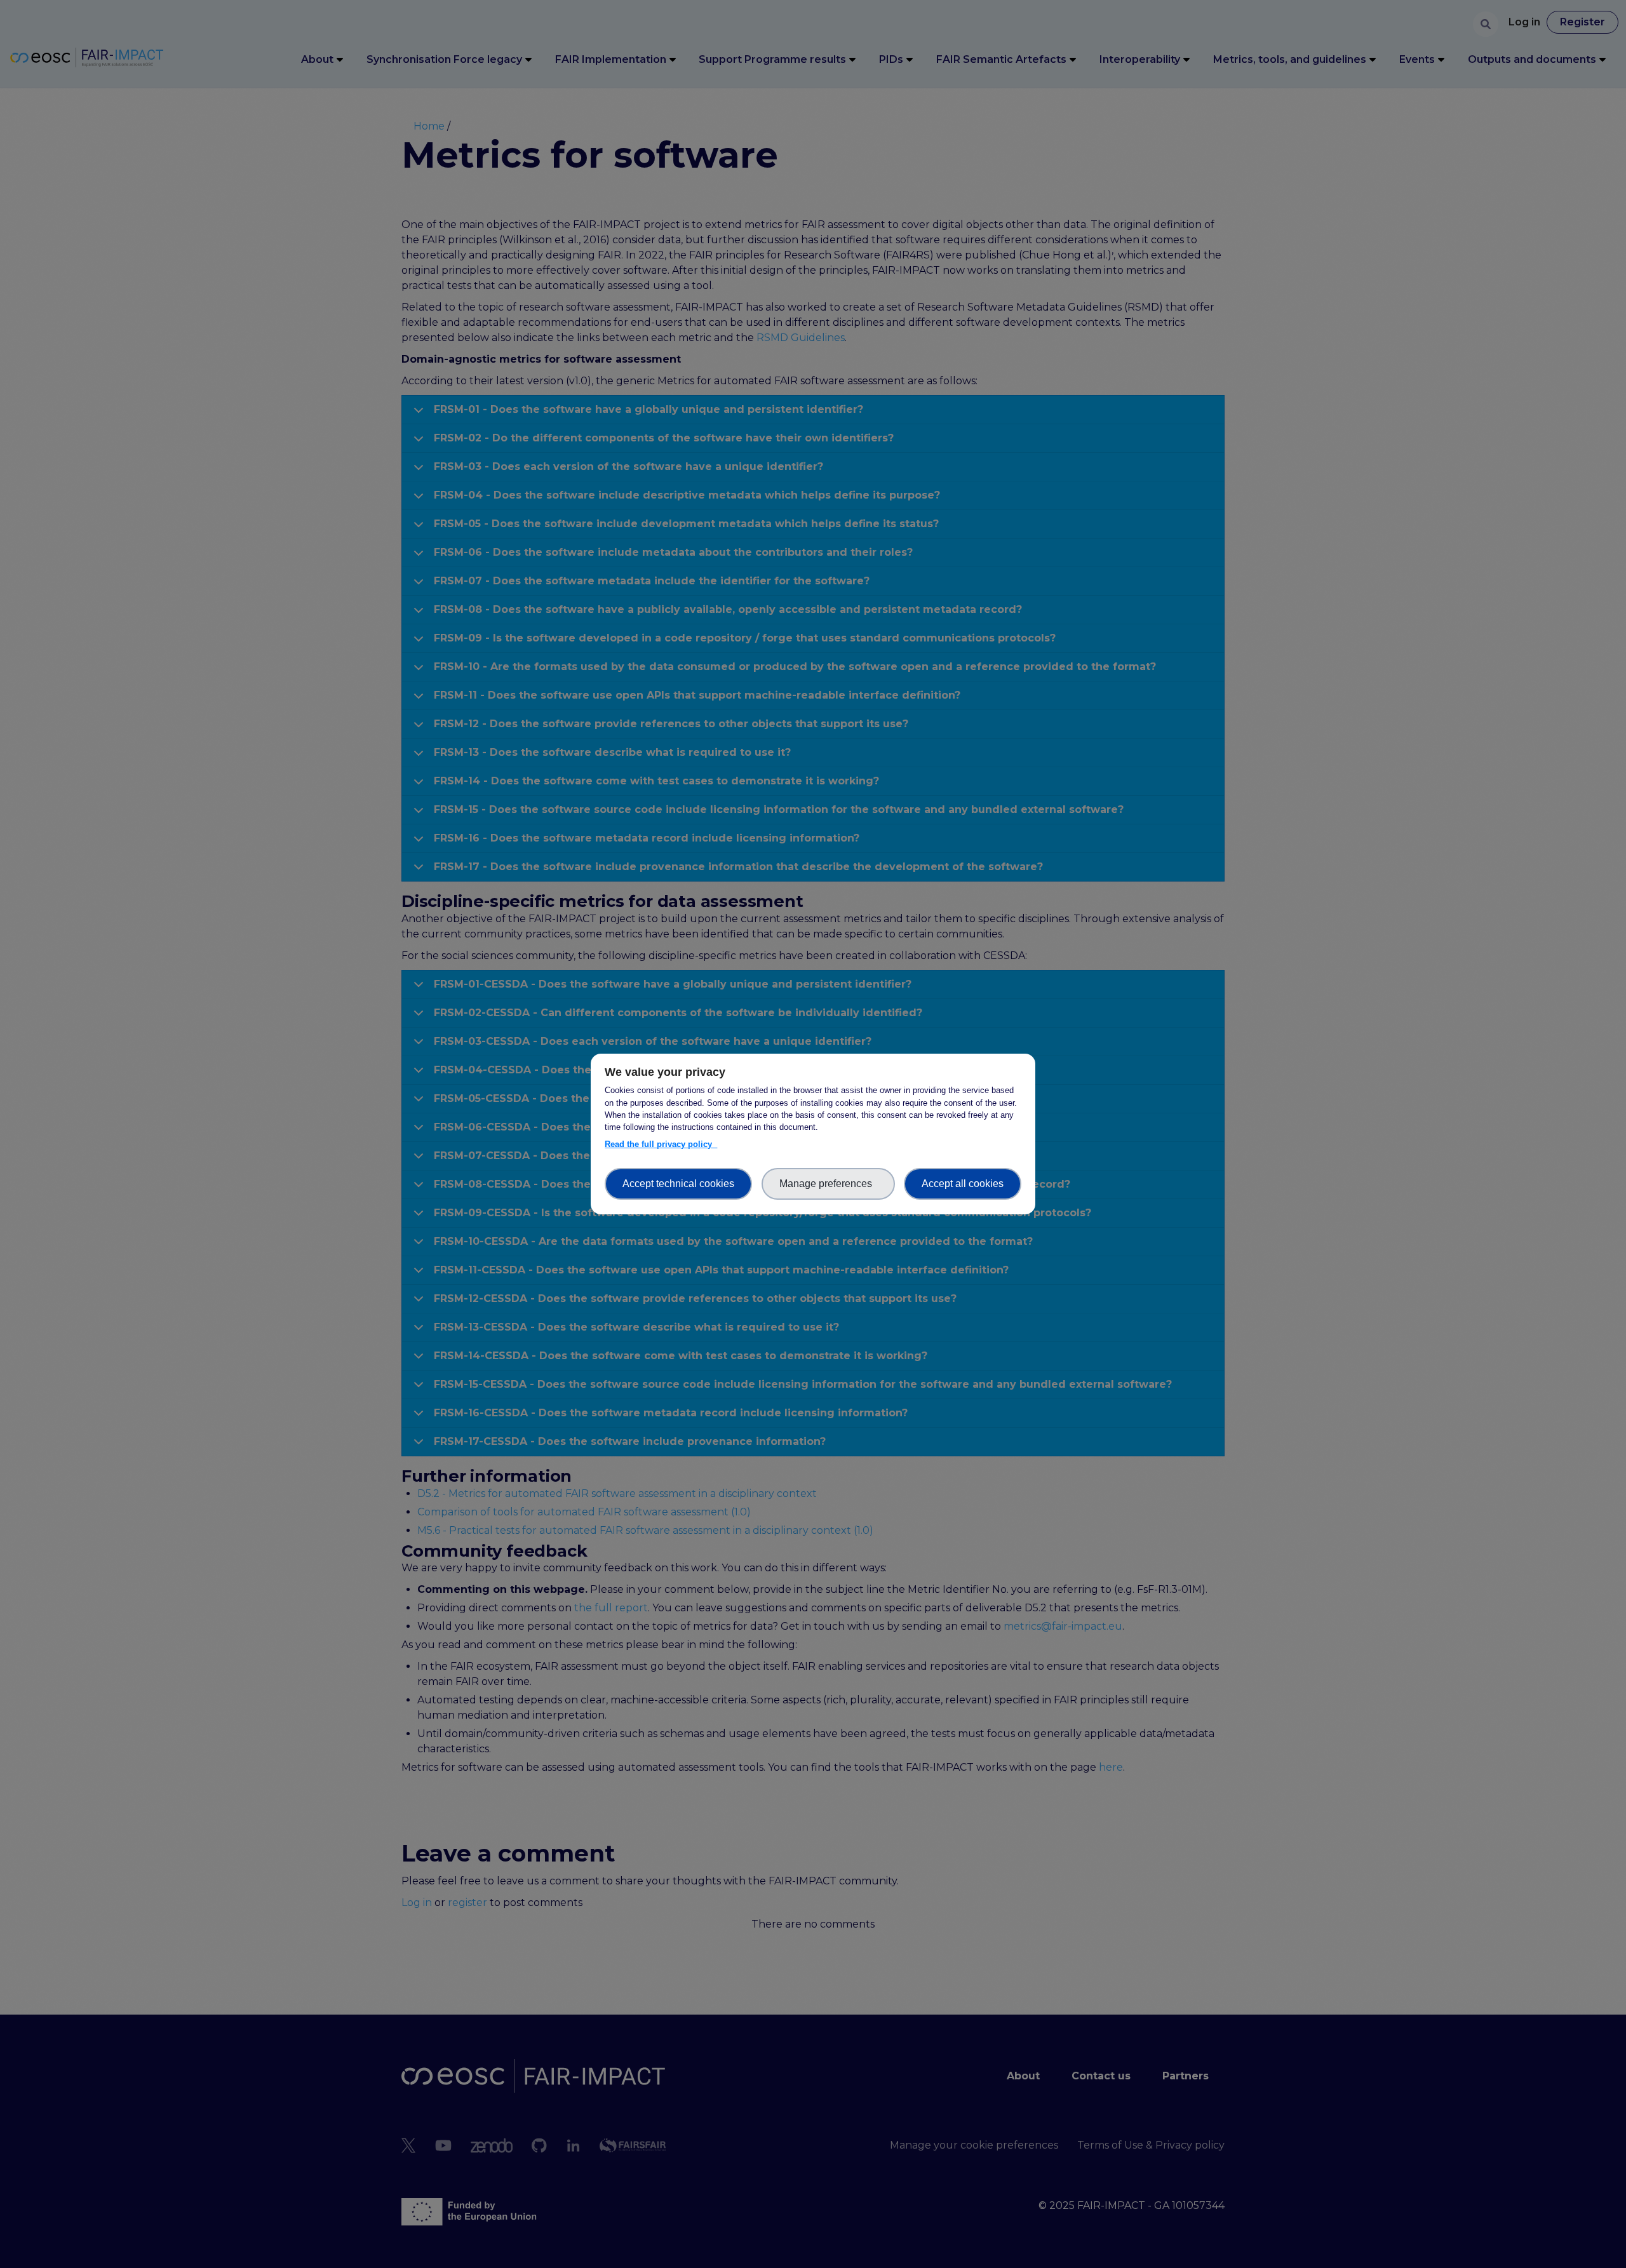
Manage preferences (828, 1184)
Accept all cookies (963, 1184)
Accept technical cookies (678, 1184)
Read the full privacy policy (661, 1144)
